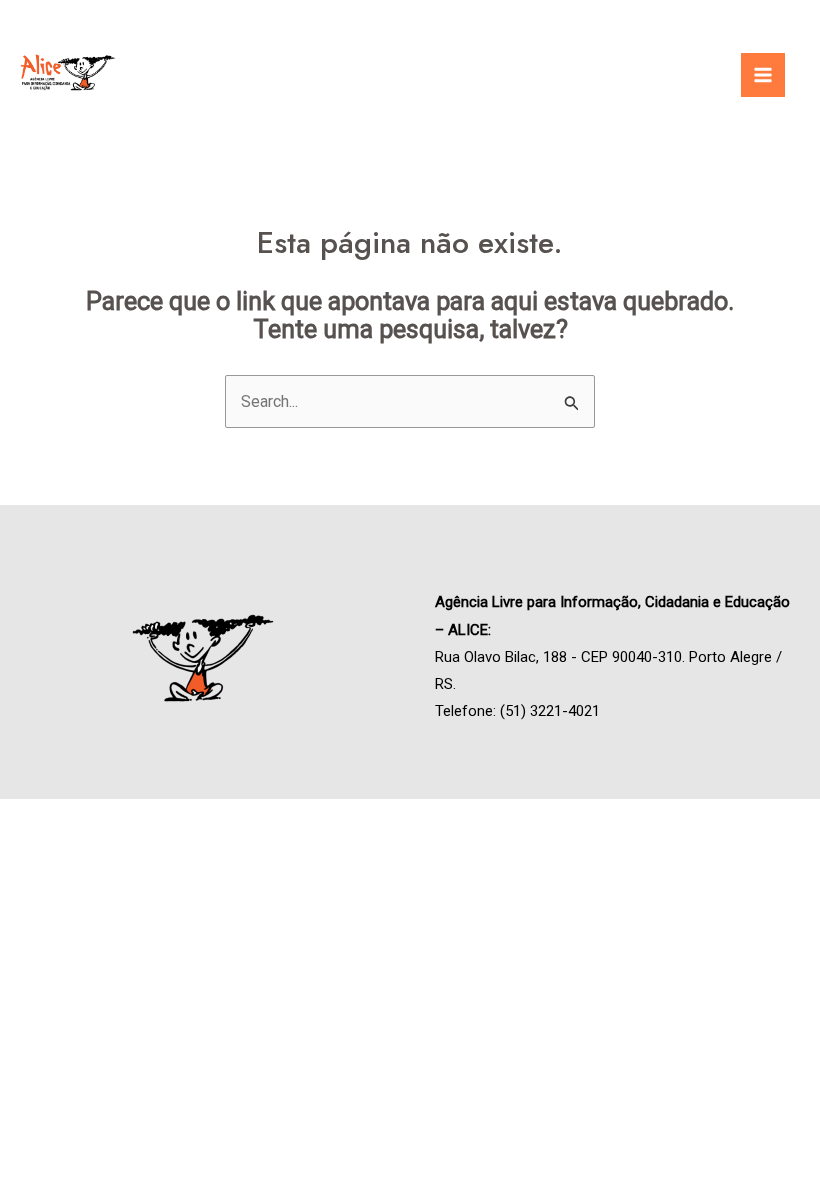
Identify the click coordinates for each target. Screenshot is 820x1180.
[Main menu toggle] (763, 75)
